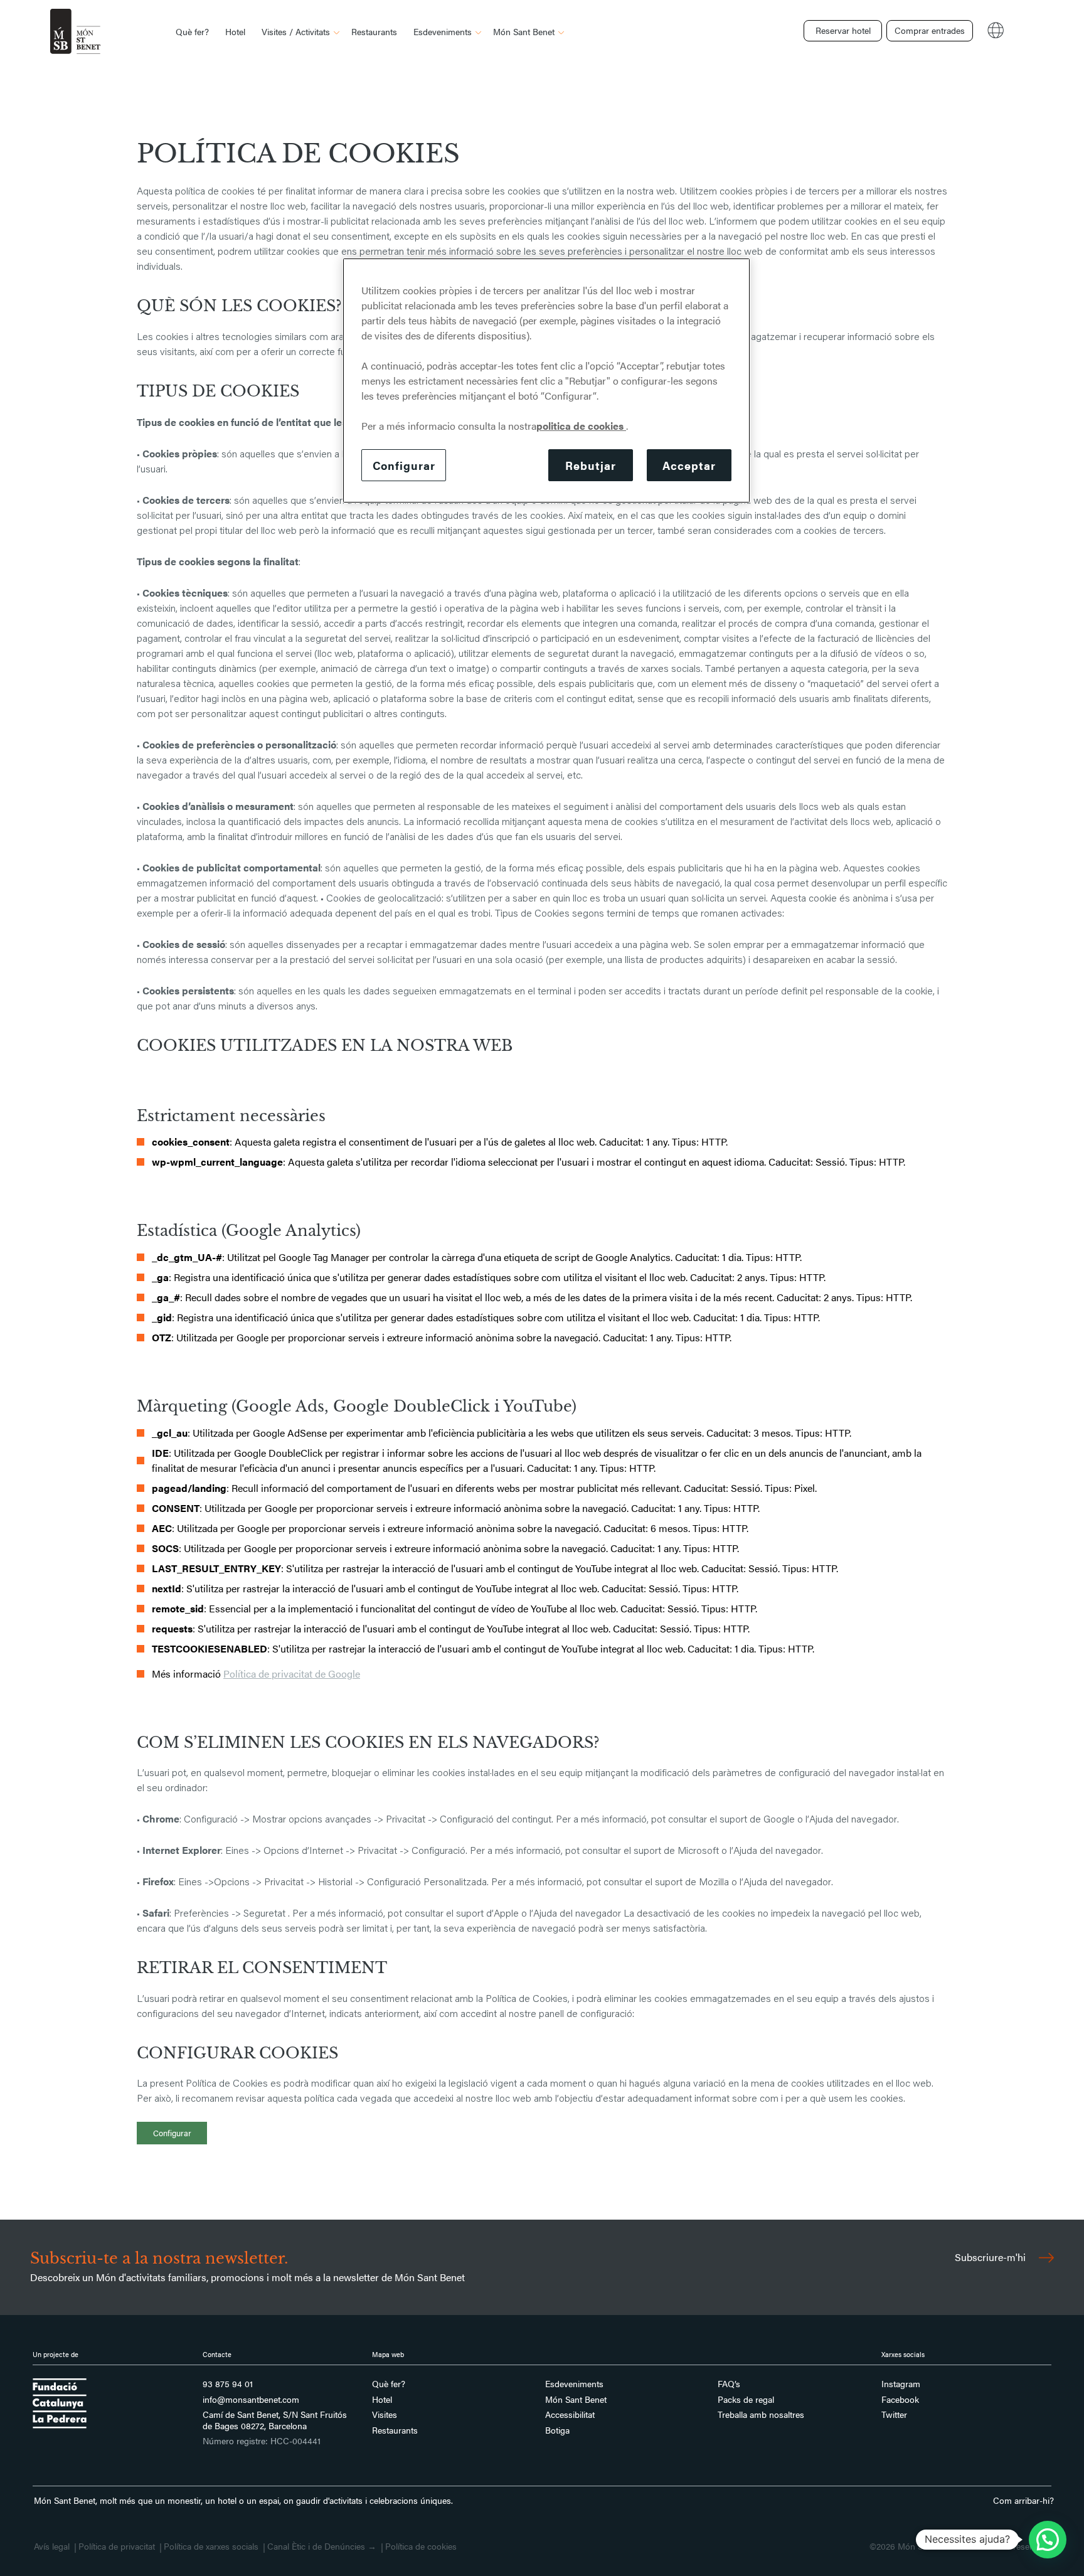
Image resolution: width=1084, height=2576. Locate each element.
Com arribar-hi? (1023, 2500)
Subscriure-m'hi (991, 2257)
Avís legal (52, 2547)
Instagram (901, 2384)
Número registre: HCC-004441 (262, 2441)
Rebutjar (590, 465)
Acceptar (689, 465)
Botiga (557, 2430)
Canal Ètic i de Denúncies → (322, 2547)
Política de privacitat (117, 2547)
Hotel (235, 31)
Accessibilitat (570, 2415)
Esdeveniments (443, 31)
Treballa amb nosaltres (761, 2415)
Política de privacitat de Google (292, 1674)
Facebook (900, 2400)
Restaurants (374, 31)
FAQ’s (729, 2384)
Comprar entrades (930, 30)
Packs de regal (746, 2400)
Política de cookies (421, 2547)
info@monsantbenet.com (251, 2400)
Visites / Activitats (296, 31)
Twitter (894, 2415)
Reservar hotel (843, 30)
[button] (1048, 2540)
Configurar (172, 2133)
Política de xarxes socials (211, 2547)
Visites (385, 2415)
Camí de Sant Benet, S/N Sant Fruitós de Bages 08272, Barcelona (275, 2420)
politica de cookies (581, 426)
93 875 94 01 (228, 2384)
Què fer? (192, 31)
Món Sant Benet (524, 31)
